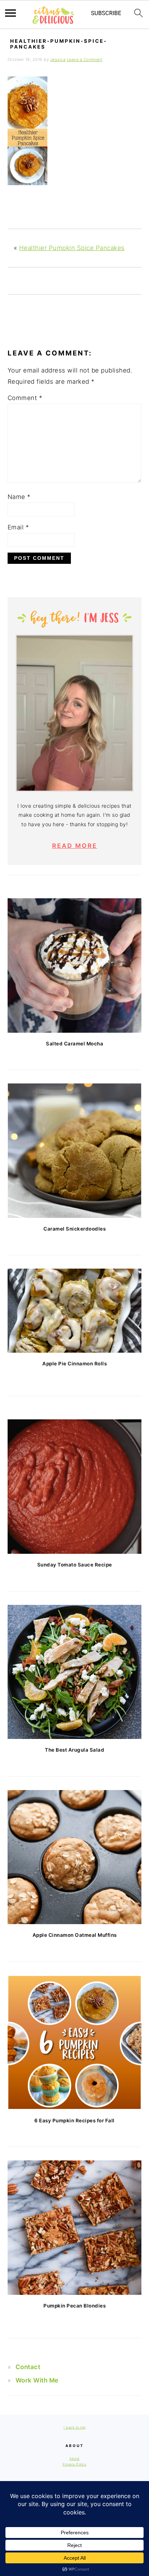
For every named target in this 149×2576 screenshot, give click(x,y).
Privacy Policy (74, 2464)
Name (19, 497)
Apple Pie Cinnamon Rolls (74, 1364)
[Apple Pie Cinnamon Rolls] (75, 1311)
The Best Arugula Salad (74, 1750)
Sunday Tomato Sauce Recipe (75, 1565)
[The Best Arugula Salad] (75, 1672)
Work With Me (37, 2380)
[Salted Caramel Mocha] (75, 966)
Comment (25, 398)
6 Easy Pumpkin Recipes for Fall (74, 2121)
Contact (28, 2367)
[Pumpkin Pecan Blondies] (75, 2228)
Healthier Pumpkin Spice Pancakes (72, 248)
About (74, 2458)
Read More (75, 846)
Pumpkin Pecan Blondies (74, 2306)
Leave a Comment (85, 59)
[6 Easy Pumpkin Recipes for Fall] (75, 2042)
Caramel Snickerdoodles (74, 1229)
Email (18, 527)
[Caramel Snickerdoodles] (75, 1151)
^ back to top (74, 2427)
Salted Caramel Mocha (74, 1044)
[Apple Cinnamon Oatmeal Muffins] (75, 1857)
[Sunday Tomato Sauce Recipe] (75, 1487)
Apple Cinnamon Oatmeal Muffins (75, 1935)
